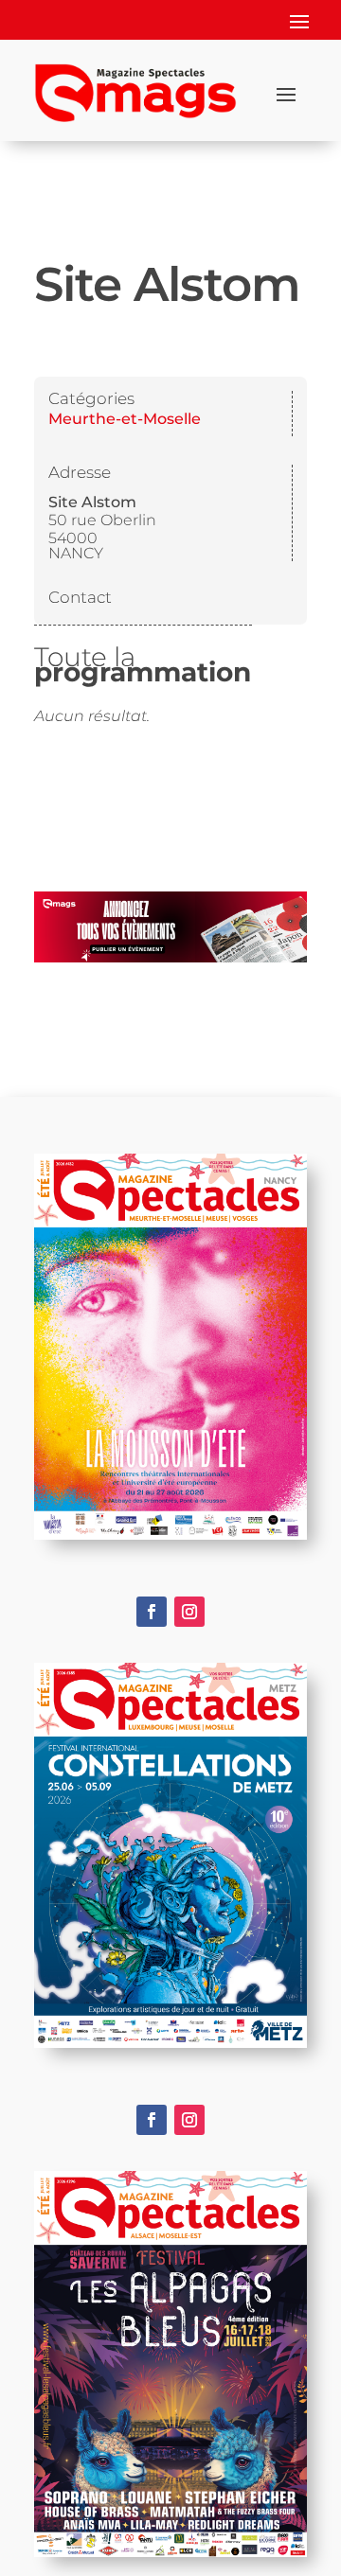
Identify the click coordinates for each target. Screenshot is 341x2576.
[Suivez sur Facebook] (152, 1612)
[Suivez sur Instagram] (189, 1612)
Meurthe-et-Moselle (125, 419)
